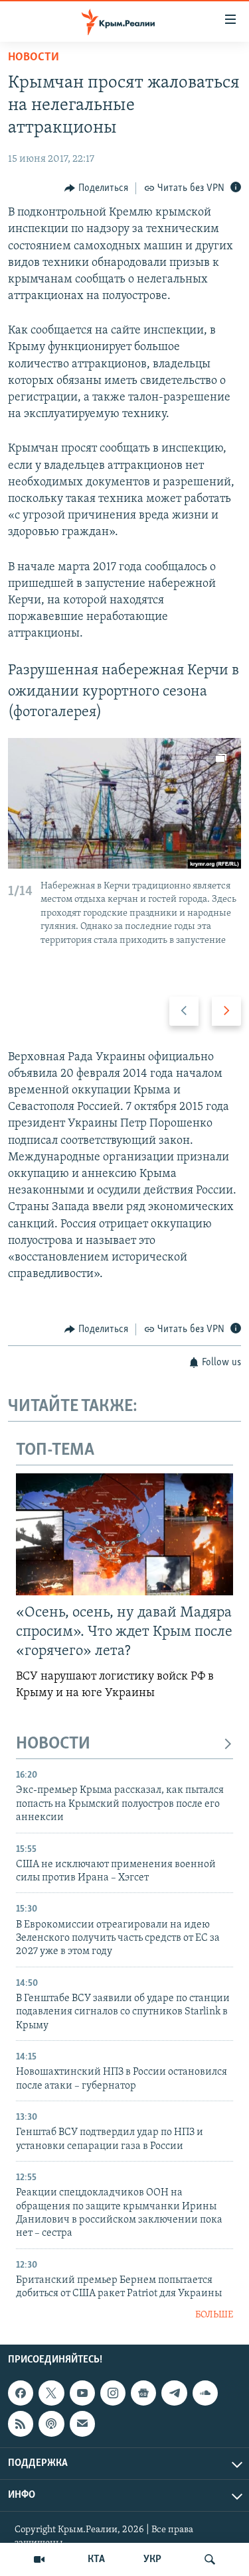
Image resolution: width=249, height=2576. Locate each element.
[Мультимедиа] (39, 2559)
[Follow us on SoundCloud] (205, 2393)
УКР (152, 2559)
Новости (34, 58)
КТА (96, 2559)
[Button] (96, 188)
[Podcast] (51, 2424)
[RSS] (21, 2424)
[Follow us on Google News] (143, 2393)
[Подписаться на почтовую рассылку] (82, 2424)
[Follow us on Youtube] (82, 2393)
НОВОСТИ (53, 1744)
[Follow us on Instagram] (113, 2393)
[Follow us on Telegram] (174, 2393)
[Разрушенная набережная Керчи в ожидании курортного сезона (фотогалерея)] (124, 803)
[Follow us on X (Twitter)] (51, 2393)
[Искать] (210, 2559)
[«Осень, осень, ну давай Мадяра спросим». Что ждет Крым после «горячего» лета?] (124, 1534)
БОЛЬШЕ (214, 2315)
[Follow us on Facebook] (21, 2393)
